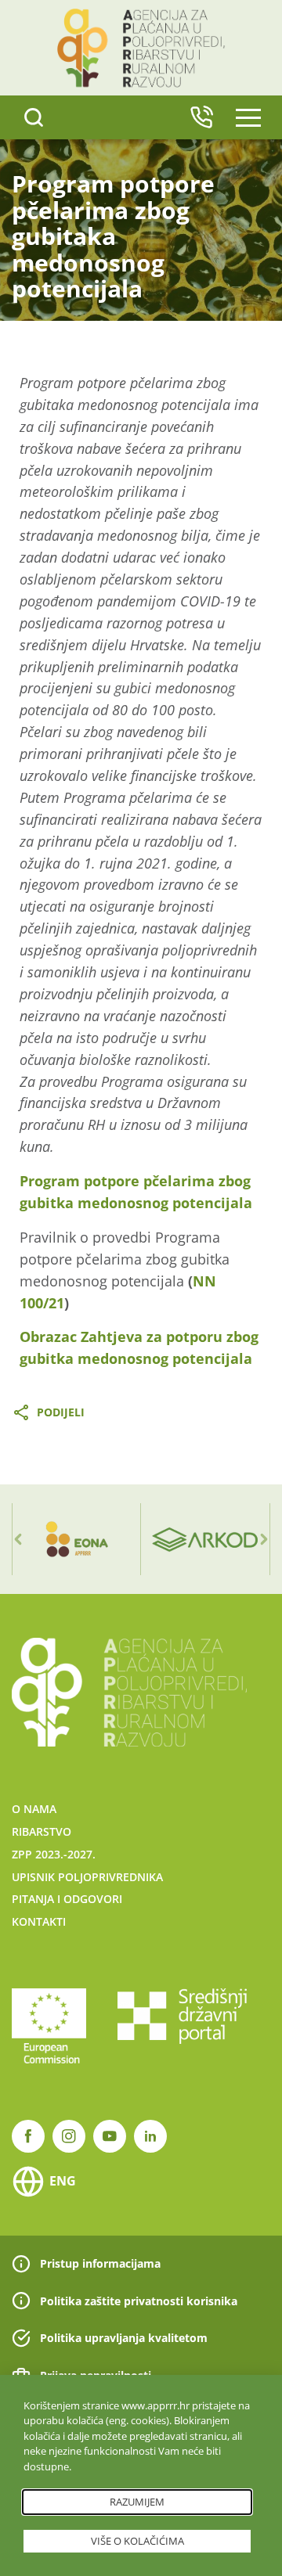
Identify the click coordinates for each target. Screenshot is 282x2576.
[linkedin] (150, 2136)
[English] (201, 117)
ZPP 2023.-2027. (54, 1854)
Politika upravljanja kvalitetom (124, 2338)
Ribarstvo (42, 1831)
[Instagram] (69, 2136)
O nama (34, 1809)
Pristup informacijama (100, 2263)
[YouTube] (110, 2136)
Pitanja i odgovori (67, 1899)
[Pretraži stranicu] (34, 117)
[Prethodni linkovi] (18, 1539)
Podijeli (61, 1412)
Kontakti (39, 1921)
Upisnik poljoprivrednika (87, 1877)
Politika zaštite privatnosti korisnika (139, 2301)
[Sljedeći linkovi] (264, 1539)
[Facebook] (28, 2136)
